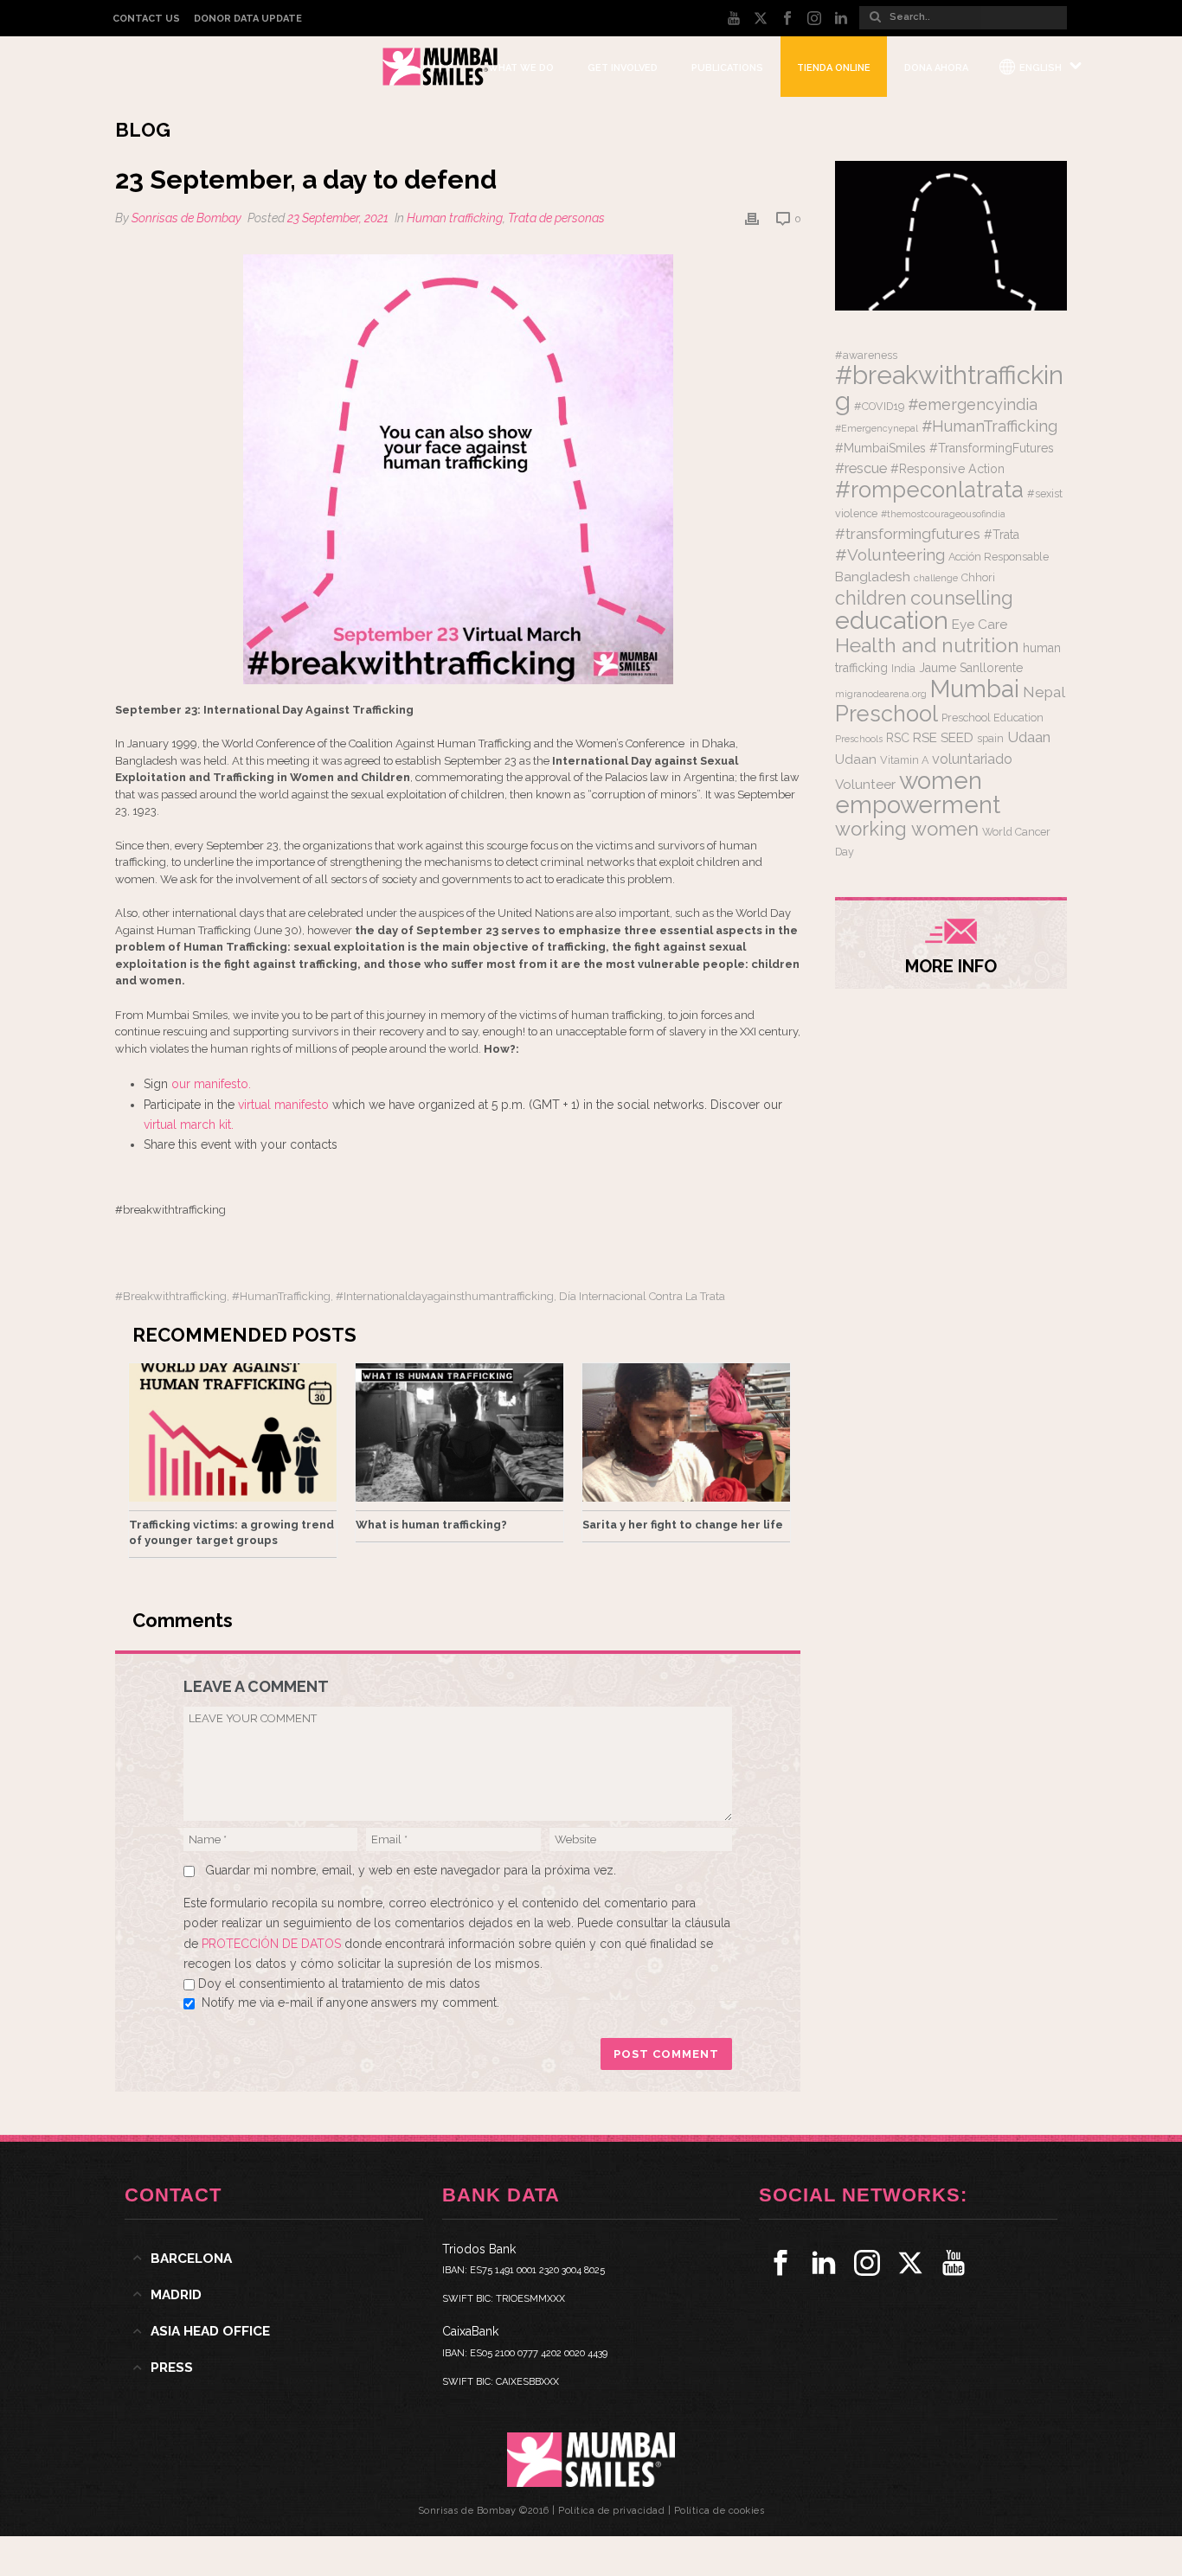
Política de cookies (719, 2511)
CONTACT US (146, 19)
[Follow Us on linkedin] (824, 2263)
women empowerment (918, 792)
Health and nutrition (927, 645)
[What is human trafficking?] (459, 1432)
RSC (898, 738)
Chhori (978, 577)
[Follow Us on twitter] (910, 2263)
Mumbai (975, 689)
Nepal (1044, 692)
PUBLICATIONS (727, 68)
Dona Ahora (936, 68)
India (903, 668)
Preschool (886, 714)
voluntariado (972, 759)
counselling (962, 598)
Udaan (1029, 737)
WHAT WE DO (521, 68)
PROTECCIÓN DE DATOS (273, 1944)
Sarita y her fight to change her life (683, 1525)
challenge (936, 578)
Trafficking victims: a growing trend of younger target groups (231, 1532)
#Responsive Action (948, 469)
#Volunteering (890, 554)
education (892, 620)
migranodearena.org (881, 694)
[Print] (752, 218)
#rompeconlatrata (929, 490)
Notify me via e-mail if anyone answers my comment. (350, 2002)
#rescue (861, 468)
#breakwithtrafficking (171, 1296)
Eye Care (980, 625)
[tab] (274, 2259)
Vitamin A (904, 760)
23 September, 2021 (338, 218)
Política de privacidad (611, 2511)
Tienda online (834, 68)
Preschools (859, 739)
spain (990, 738)
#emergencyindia (973, 404)
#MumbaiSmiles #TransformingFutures (944, 448)
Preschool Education (992, 718)
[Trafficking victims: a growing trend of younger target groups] (233, 1432)
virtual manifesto (283, 1105)
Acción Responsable (999, 557)
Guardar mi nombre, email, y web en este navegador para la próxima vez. (411, 1870)
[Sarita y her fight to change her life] (686, 1432)
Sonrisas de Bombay (186, 218)
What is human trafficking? (431, 1525)
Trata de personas (556, 218)
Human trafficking (455, 218)
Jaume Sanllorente (971, 668)
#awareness (866, 355)
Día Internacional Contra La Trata (642, 1296)
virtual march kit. (189, 1125)
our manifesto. (211, 1084)
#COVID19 (879, 406)
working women (907, 829)
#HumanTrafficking (281, 1296)
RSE (925, 738)
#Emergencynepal (877, 428)
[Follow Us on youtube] (954, 2263)
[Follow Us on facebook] (781, 2263)
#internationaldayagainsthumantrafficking (445, 1296)
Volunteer (865, 785)
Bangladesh (873, 577)
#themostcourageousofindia (943, 514)
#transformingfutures (908, 534)
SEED (957, 738)
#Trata (1002, 535)
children (871, 598)
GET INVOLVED (623, 68)
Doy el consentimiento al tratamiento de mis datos (339, 1983)
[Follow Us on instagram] (867, 2263)
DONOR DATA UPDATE (248, 19)
